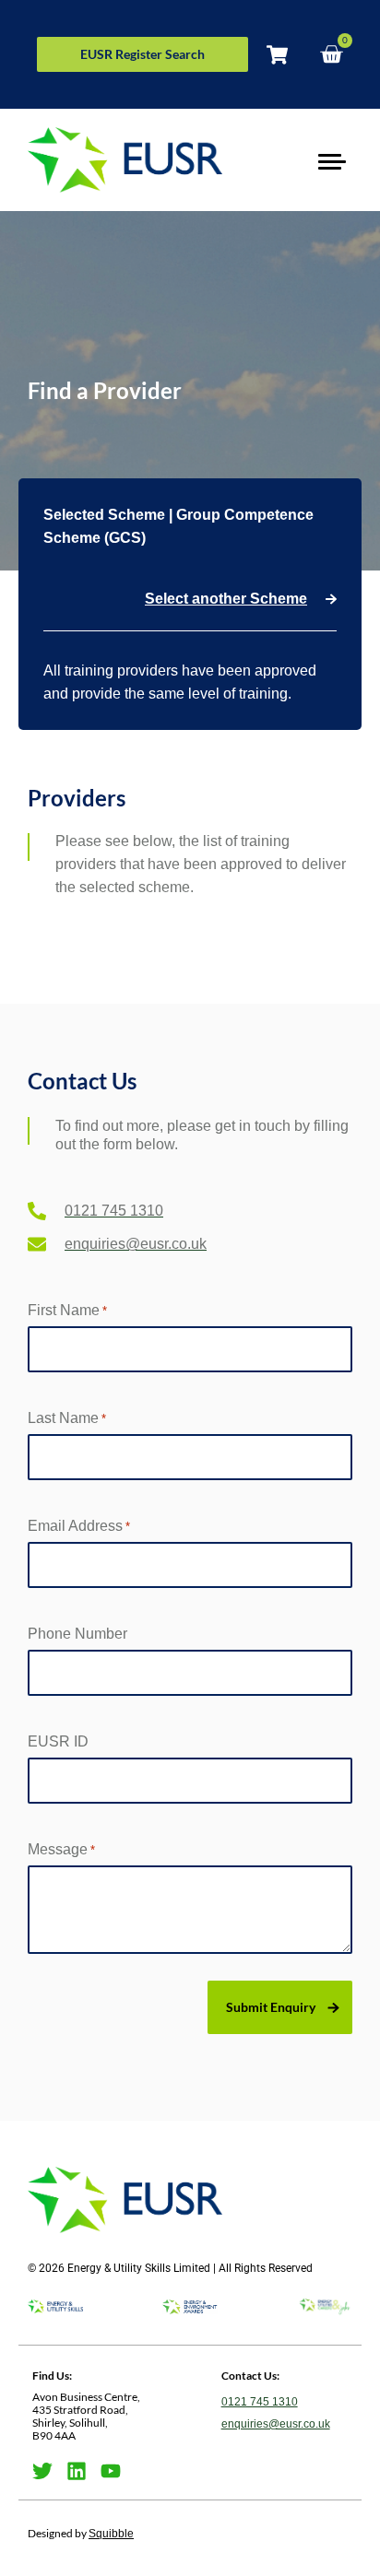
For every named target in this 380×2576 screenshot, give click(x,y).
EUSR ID (58, 1741)
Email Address (79, 1526)
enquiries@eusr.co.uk (276, 2424)
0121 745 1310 (260, 2402)
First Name (67, 1310)
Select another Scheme (226, 599)
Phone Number (77, 1634)
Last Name (67, 1418)
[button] (332, 160)
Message (61, 1849)
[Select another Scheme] (331, 599)
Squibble (111, 2534)
